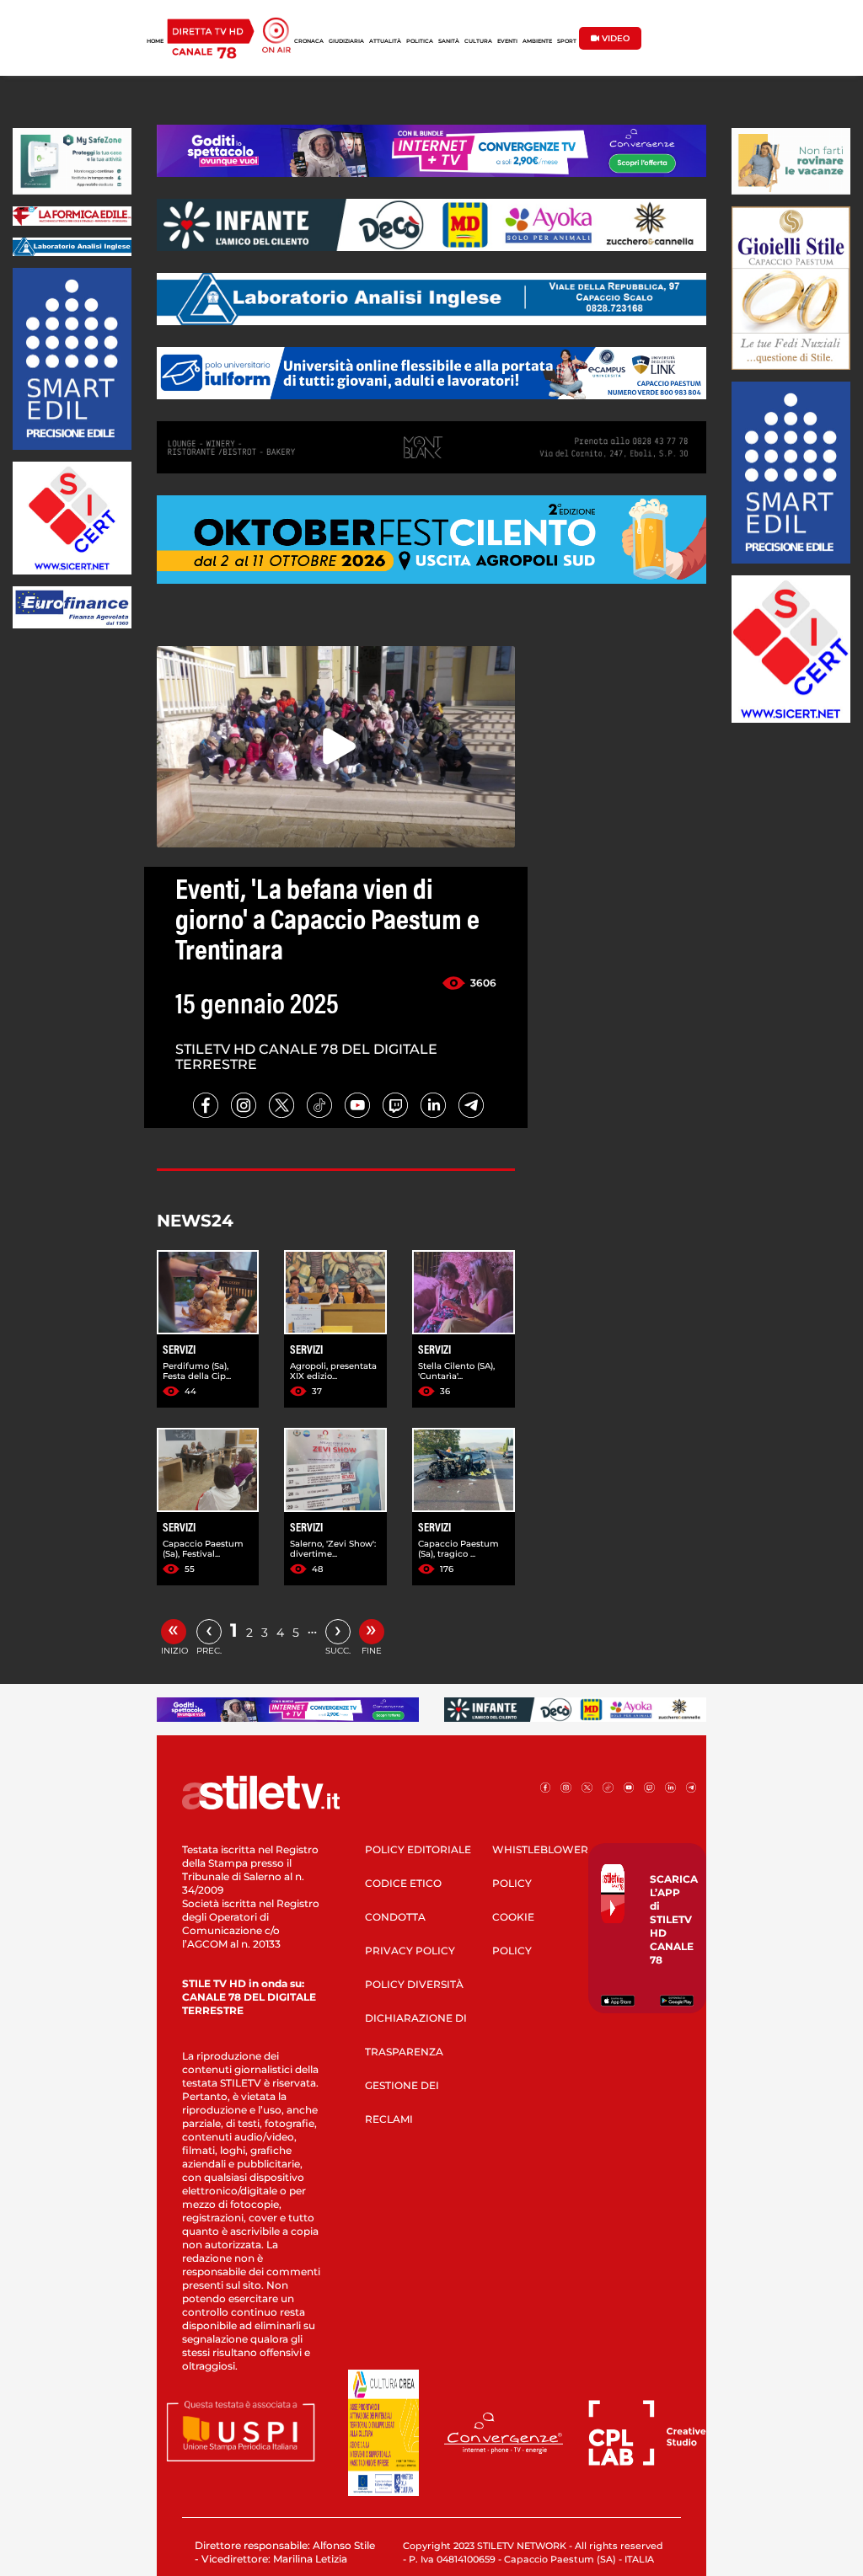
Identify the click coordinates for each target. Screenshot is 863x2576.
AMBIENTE (537, 41)
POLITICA (420, 41)
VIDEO (614, 38)
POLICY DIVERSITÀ (414, 1984)
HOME (155, 41)
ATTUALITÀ (385, 41)
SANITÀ (449, 41)
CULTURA (478, 41)
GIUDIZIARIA (346, 41)
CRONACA (309, 41)
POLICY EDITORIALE (418, 1849)
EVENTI (507, 41)
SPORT (567, 41)
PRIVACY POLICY (410, 1951)
